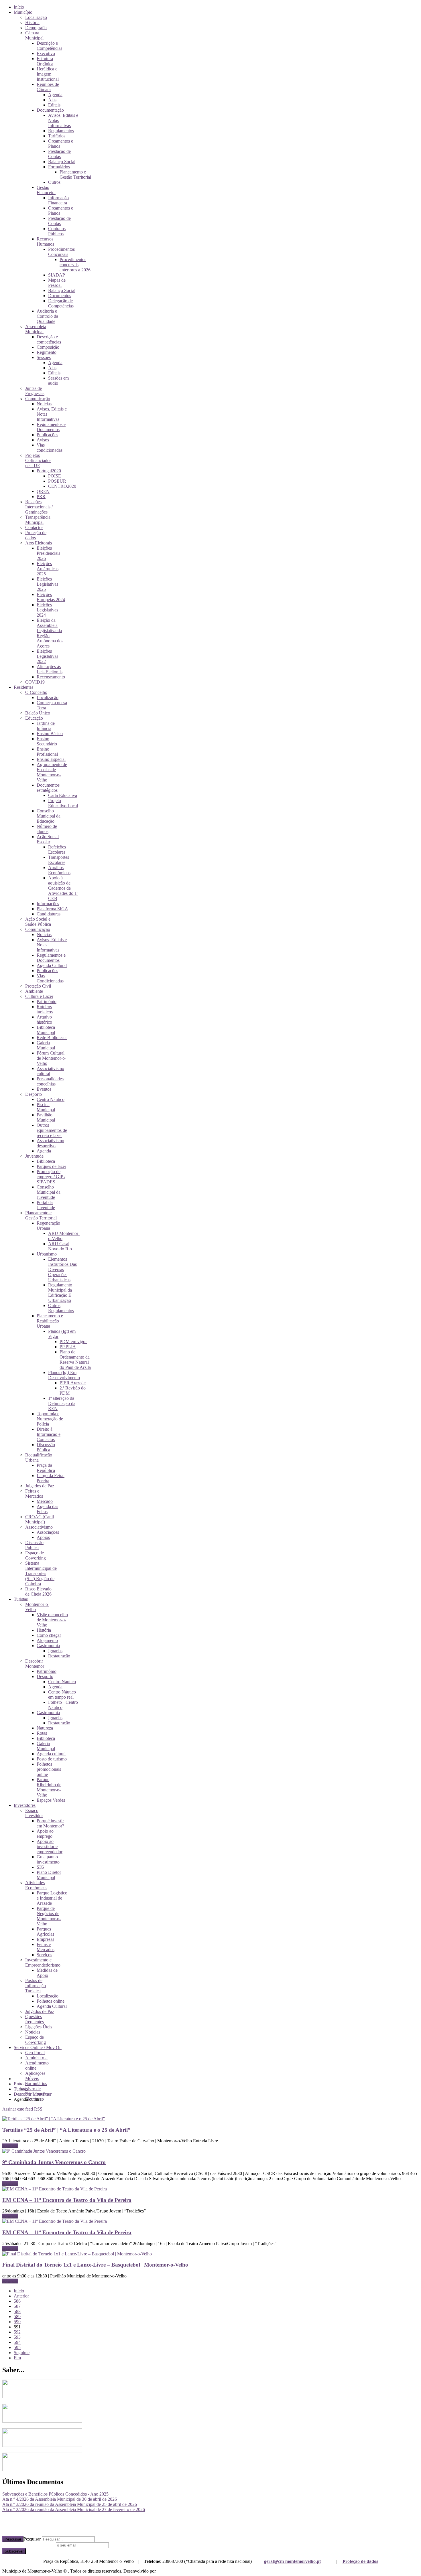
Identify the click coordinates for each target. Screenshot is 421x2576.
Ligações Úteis (39, 2027)
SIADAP (57, 275)
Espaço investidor (34, 1813)
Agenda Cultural (52, 965)
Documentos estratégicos (48, 788)
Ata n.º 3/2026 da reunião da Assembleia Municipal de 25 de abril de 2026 (70, 2504)
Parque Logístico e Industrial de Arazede (52, 1898)
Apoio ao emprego (45, 1834)
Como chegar (49, 1635)
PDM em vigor (73, 1342)
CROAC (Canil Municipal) (40, 1519)
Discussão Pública (46, 1447)
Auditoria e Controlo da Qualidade (47, 316)
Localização (36, 17)
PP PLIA (68, 1347)
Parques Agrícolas (45, 1931)
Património (47, 1001)
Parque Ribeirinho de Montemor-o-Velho (49, 1787)
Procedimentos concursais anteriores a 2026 (75, 265)
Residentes (23, 687)
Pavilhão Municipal (46, 1117)
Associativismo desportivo (50, 1143)
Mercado (45, 1501)
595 (17, 2347)
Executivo (46, 53)
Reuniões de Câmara (48, 87)
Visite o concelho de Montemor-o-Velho (52, 1620)
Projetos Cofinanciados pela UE (38, 460)
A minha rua (36, 2058)
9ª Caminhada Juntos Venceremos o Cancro (54, 2162)
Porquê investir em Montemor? (50, 1823)
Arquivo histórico (44, 1019)
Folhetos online (51, 2001)
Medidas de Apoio (47, 1973)
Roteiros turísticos (45, 1009)
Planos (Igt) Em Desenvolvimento (64, 1375)
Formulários (59, 167)
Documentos (60, 296)
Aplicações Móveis (35, 2076)
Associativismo (39, 1527)
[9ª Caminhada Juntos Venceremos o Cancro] (44, 2151)
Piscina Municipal (46, 1107)
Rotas (42, 1733)
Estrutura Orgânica (45, 61)
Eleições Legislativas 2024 (47, 610)
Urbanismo (47, 1254)
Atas (52, 100)
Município (23, 12)
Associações (48, 1532)
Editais (54, 105)
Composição (48, 347)
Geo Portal (35, 2053)
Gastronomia (48, 1646)
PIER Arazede (73, 1383)
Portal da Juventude (46, 1205)
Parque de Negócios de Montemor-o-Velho (49, 1916)
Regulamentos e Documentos (51, 427)
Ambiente (34, 991)
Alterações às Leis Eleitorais (50, 669)
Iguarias (55, 1651)
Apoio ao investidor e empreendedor (50, 1846)
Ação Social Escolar (48, 839)
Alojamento (47, 1640)
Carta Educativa (63, 795)
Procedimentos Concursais (61, 252)
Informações (48, 904)
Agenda (55, 95)
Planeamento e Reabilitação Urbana (50, 1321)
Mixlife (164, 2571)
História (32, 22)
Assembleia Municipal (36, 329)
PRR (41, 497)
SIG (40, 1867)
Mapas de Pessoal (57, 283)
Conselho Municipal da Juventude (49, 1192)
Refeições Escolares (57, 849)
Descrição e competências (49, 339)
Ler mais (10, 2146)
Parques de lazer (51, 1166)
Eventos (44, 1089)
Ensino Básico (50, 734)
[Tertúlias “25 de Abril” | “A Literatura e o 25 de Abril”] (54, 2119)
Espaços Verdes (51, 1800)
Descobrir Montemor (35, 1664)
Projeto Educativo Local (63, 803)
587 (17, 2306)
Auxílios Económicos (59, 870)
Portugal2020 (49, 471)
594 (17, 2342)
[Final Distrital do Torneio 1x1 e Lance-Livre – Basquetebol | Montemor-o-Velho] (77, 2254)
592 (17, 2332)
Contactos (34, 527)
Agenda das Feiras (47, 1509)
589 (17, 2317)
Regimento (47, 352)
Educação (34, 718)
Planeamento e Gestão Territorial (75, 174)
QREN (43, 491)
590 (17, 2322)
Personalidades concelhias (50, 1081)
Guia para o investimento (48, 1859)
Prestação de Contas (59, 154)
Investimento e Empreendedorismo (43, 1962)
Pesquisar (13, 2539)
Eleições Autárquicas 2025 (48, 569)
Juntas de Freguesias (35, 391)
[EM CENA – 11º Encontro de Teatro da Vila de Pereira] (55, 2189)
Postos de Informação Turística (36, 1986)
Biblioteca (46, 1161)
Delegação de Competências (61, 303)
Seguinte (22, 2353)
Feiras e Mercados (34, 1494)
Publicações (47, 435)
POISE (55, 476)
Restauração (59, 1656)
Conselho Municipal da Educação (49, 816)
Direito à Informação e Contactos (49, 1434)
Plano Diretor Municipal (49, 1875)
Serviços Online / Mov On (38, 2047)
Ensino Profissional (47, 752)
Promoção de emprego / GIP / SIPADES (51, 1177)
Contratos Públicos (57, 231)
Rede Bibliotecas (52, 1038)
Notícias (44, 404)
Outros (54, 182)
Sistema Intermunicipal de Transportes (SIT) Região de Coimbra (41, 1573)
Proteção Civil (38, 986)
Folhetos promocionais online (49, 1769)
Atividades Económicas (36, 1885)
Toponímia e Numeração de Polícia (50, 1419)
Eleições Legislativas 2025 (47, 584)
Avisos (43, 440)
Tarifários (57, 136)
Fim (17, 2358)
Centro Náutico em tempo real (62, 1694)
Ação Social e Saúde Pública (38, 922)
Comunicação (38, 399)
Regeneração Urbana (48, 1226)
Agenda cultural (51, 1754)
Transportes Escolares (59, 860)
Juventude (34, 1156)
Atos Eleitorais (39, 543)
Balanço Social (62, 162)
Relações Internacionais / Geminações (39, 507)
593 (17, 2337)
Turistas (21, 1599)
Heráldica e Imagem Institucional (48, 74)
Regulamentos (61, 131)
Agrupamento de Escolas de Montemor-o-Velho (52, 772)
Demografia (36, 28)
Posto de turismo (52, 1759)
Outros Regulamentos (61, 1308)
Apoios (43, 1537)
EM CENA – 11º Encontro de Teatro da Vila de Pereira (67, 2200)
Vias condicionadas (50, 448)
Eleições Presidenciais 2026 (48, 553)
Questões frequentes (35, 2019)
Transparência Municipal (38, 520)
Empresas (45, 1939)
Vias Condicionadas (50, 978)
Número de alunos (47, 829)
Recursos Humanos (45, 241)
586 (17, 2301)
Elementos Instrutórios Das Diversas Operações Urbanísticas (62, 1269)
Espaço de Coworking (36, 1555)
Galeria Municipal (46, 1045)
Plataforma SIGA (52, 909)
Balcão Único (38, 713)
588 (17, 2311)
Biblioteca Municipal (46, 1030)
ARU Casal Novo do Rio (60, 1246)
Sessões (44, 357)
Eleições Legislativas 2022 (47, 656)
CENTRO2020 (62, 486)
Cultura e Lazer (39, 996)
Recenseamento (51, 677)
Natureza (45, 1728)
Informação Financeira (58, 200)
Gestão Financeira (46, 190)
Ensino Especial (51, 759)
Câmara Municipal (34, 35)
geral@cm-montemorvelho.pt (292, 2561)
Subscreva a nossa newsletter (28, 2545)
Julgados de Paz (40, 1486)
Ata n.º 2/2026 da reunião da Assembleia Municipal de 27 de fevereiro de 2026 (74, 2509)
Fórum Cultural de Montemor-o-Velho (51, 1058)
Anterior (21, 2296)
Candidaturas (49, 914)
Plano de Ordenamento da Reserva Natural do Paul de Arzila (75, 1360)
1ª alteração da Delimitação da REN (62, 1403)
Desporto (34, 1094)
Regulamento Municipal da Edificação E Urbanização (60, 1293)
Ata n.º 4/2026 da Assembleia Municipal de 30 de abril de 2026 (60, 2499)
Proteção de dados (360, 2561)
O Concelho (36, 692)
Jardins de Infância (46, 726)
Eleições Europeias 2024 (51, 597)
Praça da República (46, 1468)
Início (19, 7)
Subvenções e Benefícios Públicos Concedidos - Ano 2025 (55, 2494)
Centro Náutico (51, 1099)
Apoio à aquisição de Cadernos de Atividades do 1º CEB (63, 888)
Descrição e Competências (49, 46)
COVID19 (35, 682)
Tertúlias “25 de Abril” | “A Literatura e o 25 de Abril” (66, 2130)
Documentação (50, 110)
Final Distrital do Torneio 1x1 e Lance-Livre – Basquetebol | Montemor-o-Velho (95, 2265)
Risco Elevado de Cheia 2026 (38, 1591)
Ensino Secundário (47, 741)
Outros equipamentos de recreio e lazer (52, 1130)
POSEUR (57, 481)
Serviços (44, 1955)
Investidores (25, 1805)
